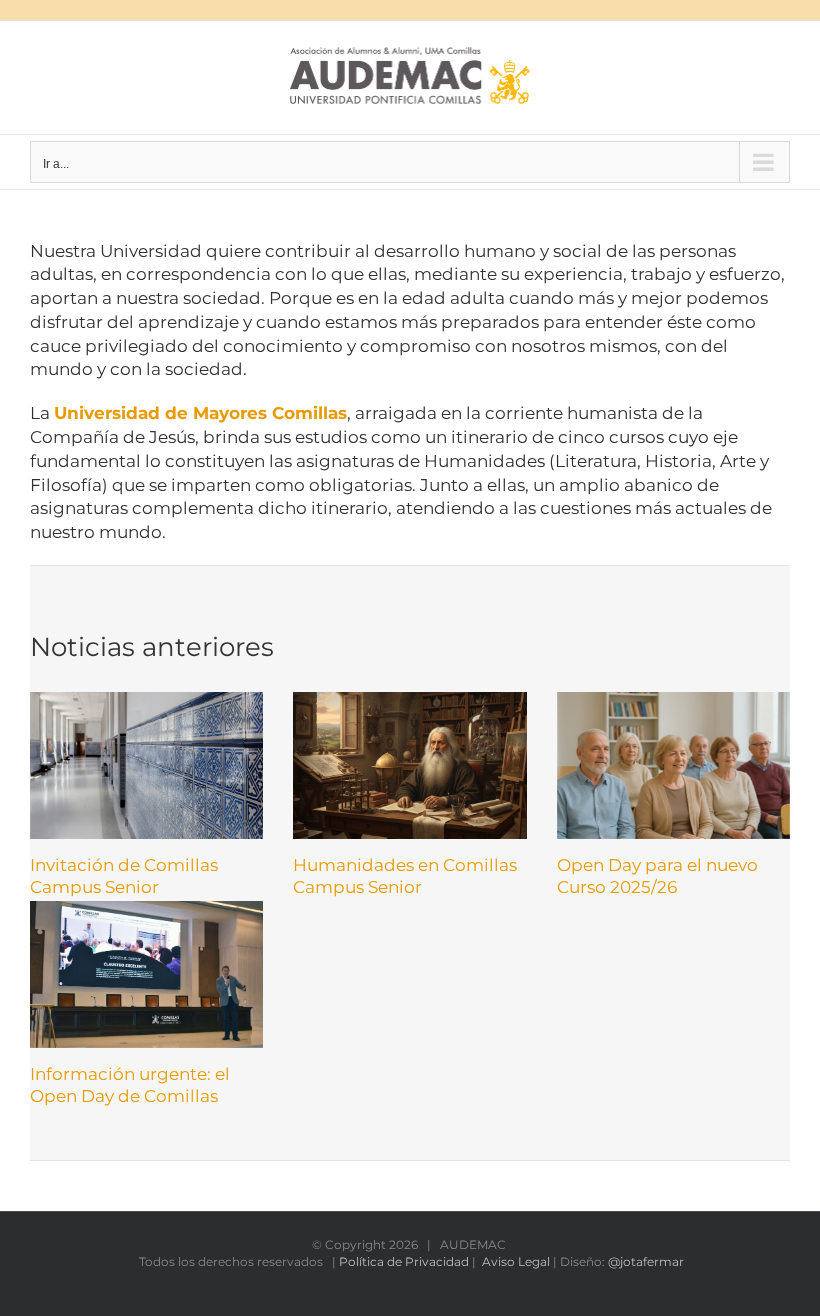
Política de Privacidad (404, 1261)
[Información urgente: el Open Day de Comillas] (146, 974)
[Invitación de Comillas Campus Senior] (146, 765)
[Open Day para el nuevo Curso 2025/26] (673, 765)
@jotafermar (646, 1261)
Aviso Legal (516, 1261)
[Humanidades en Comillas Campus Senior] (409, 765)
